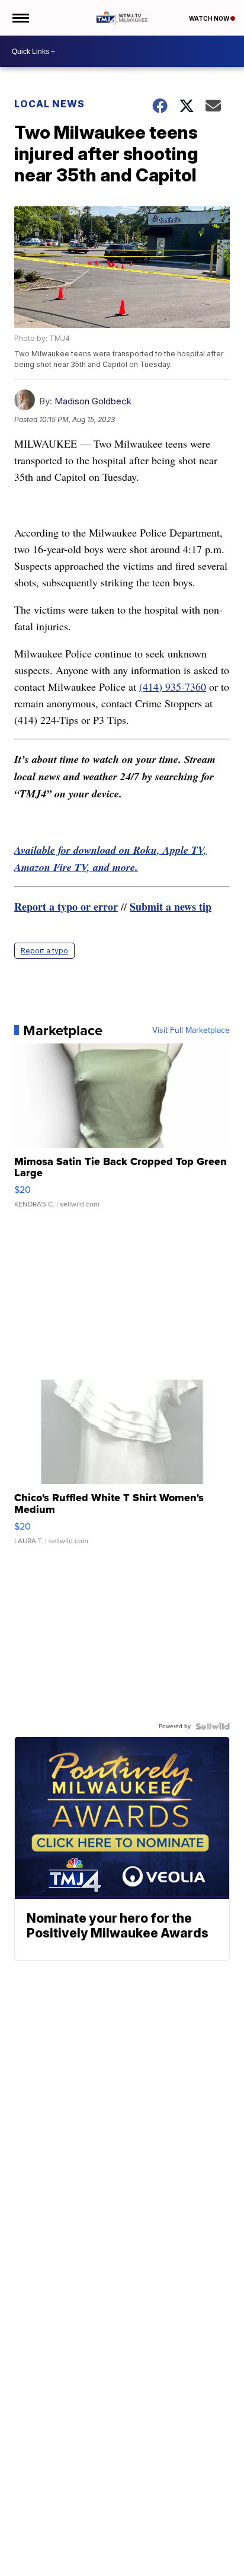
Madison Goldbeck (93, 401)
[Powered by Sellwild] (213, 1726)
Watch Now (210, 18)
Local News (49, 104)
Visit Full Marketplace (191, 1030)
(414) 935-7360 (173, 687)
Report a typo (44, 951)
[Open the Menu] (20, 18)
